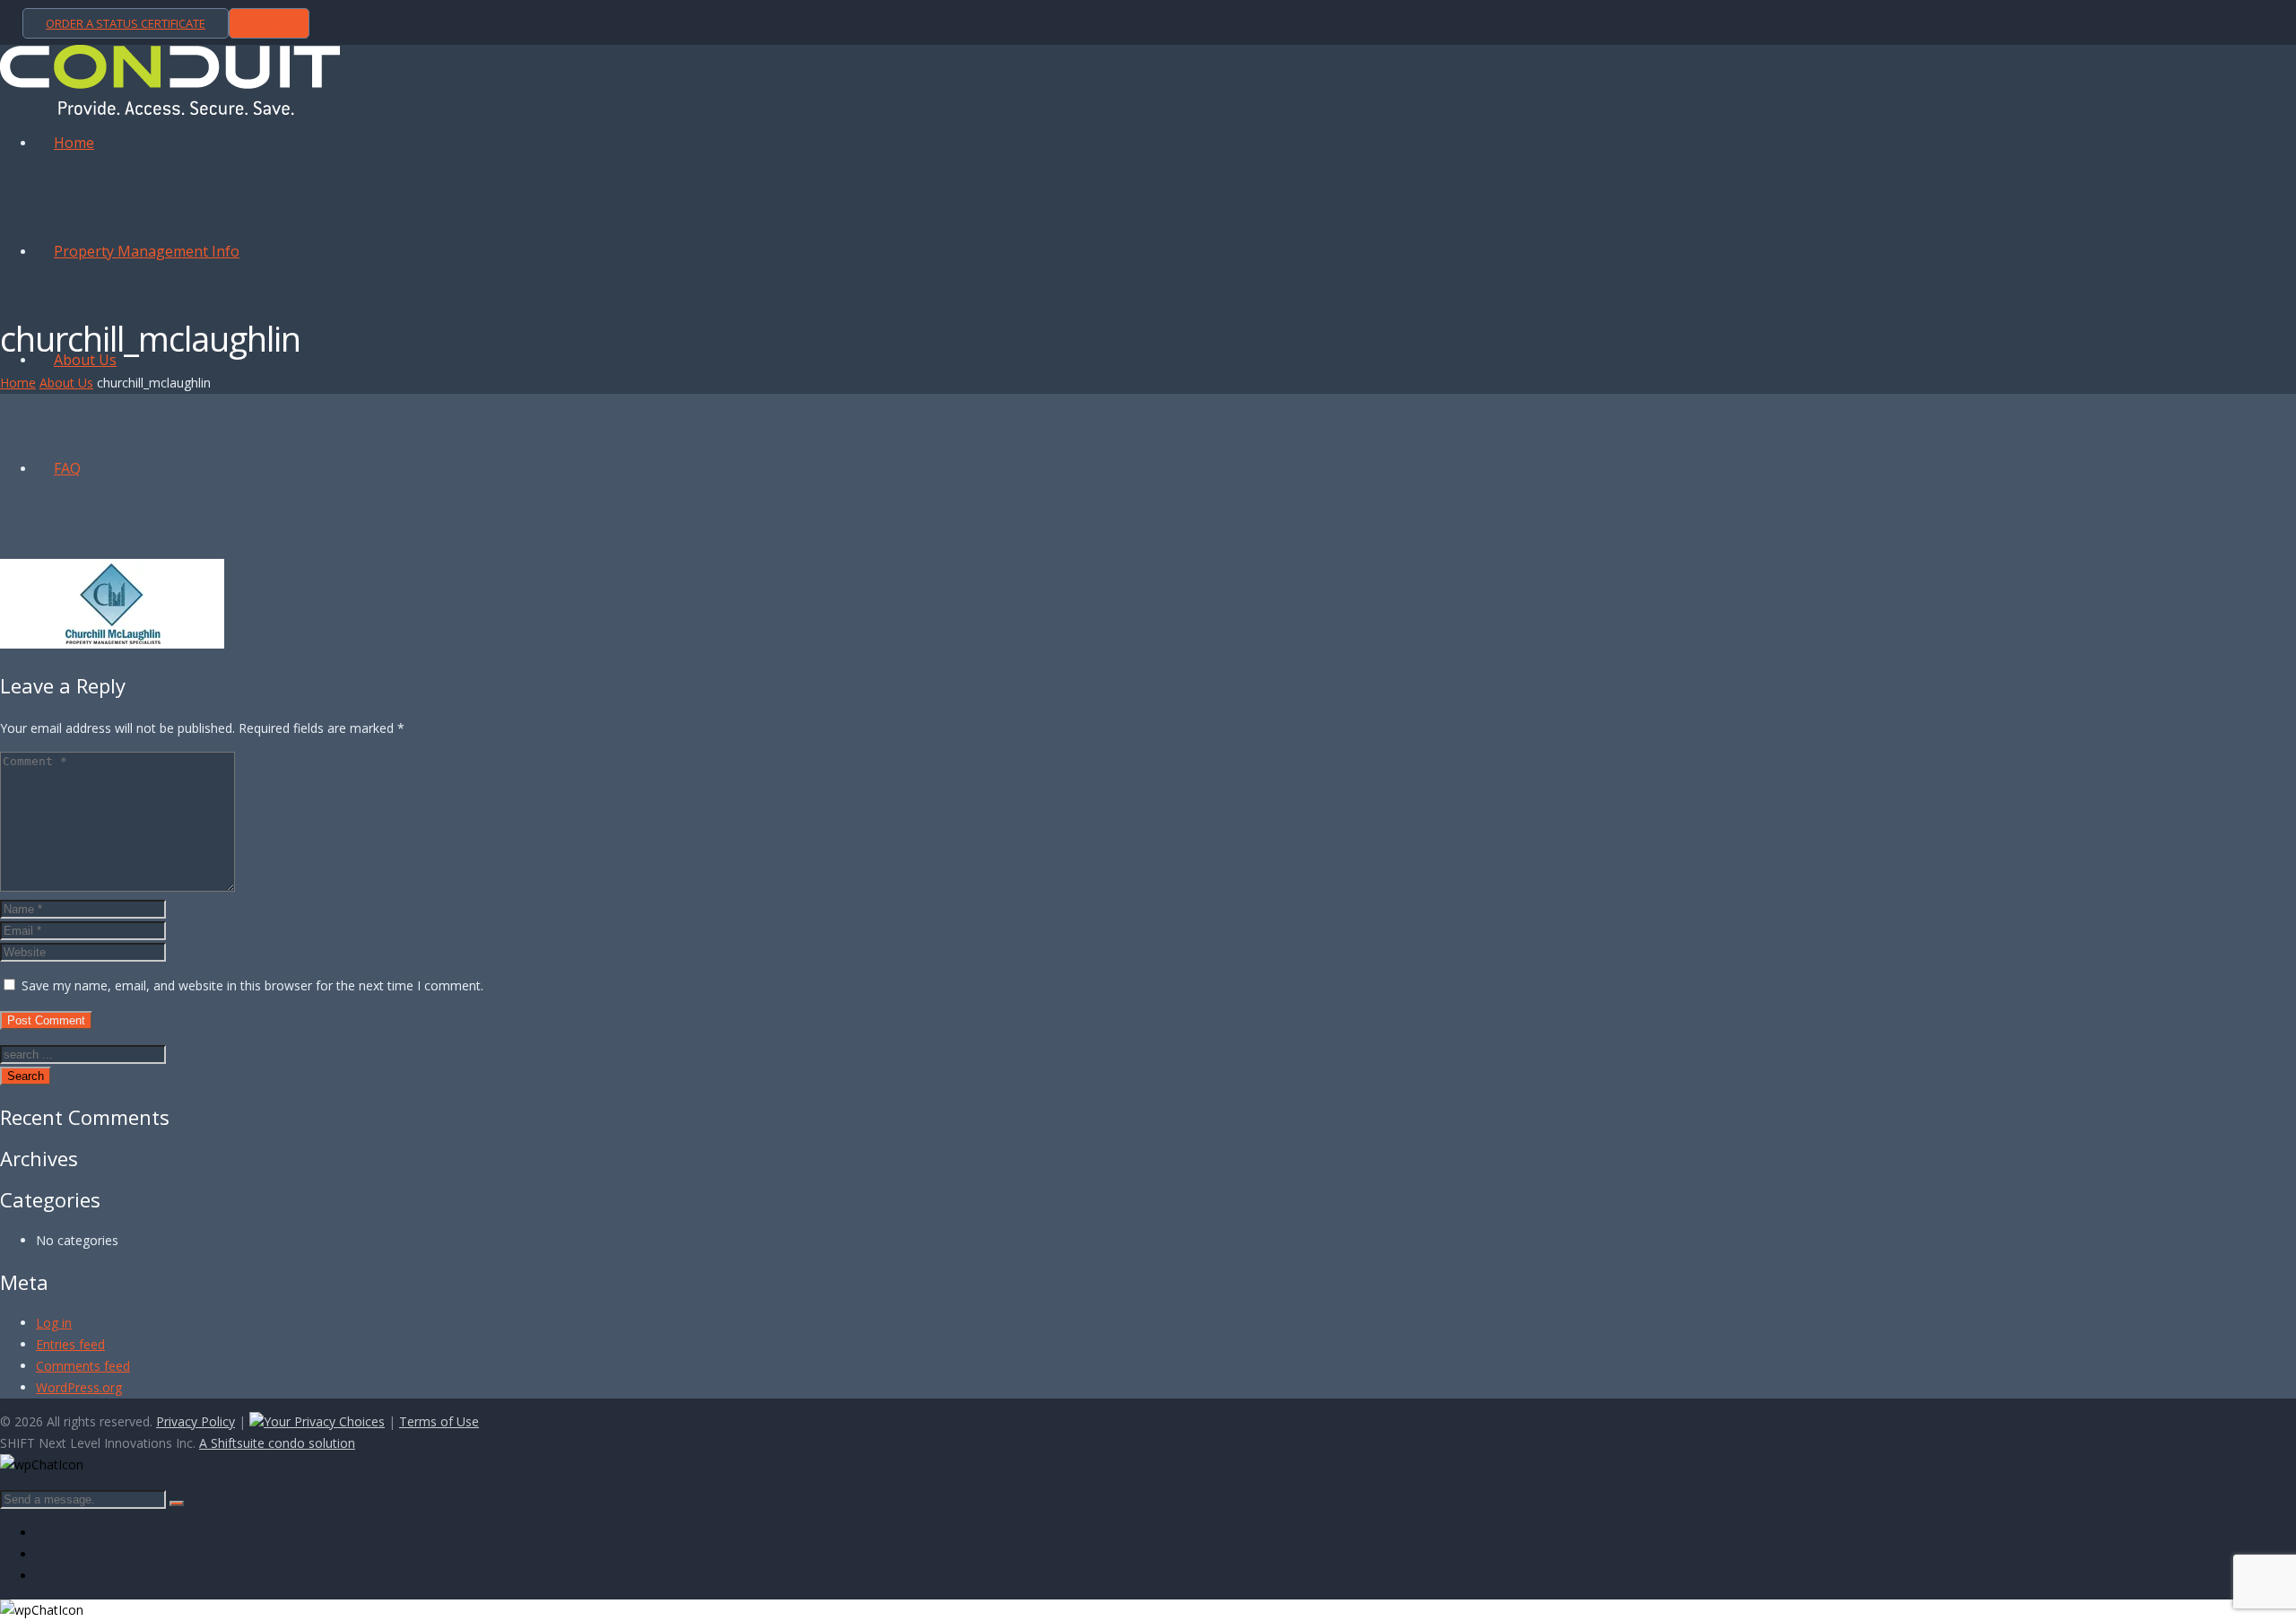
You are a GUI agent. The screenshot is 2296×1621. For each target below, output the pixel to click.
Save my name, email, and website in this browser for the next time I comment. (252, 985)
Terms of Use (439, 1421)
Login (269, 23)
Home (18, 383)
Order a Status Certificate (126, 23)
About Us (66, 383)
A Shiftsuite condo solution (277, 1443)
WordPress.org (79, 1387)
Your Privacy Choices (324, 1421)
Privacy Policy (196, 1421)
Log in (54, 1323)
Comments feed (83, 1366)
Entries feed (70, 1344)
